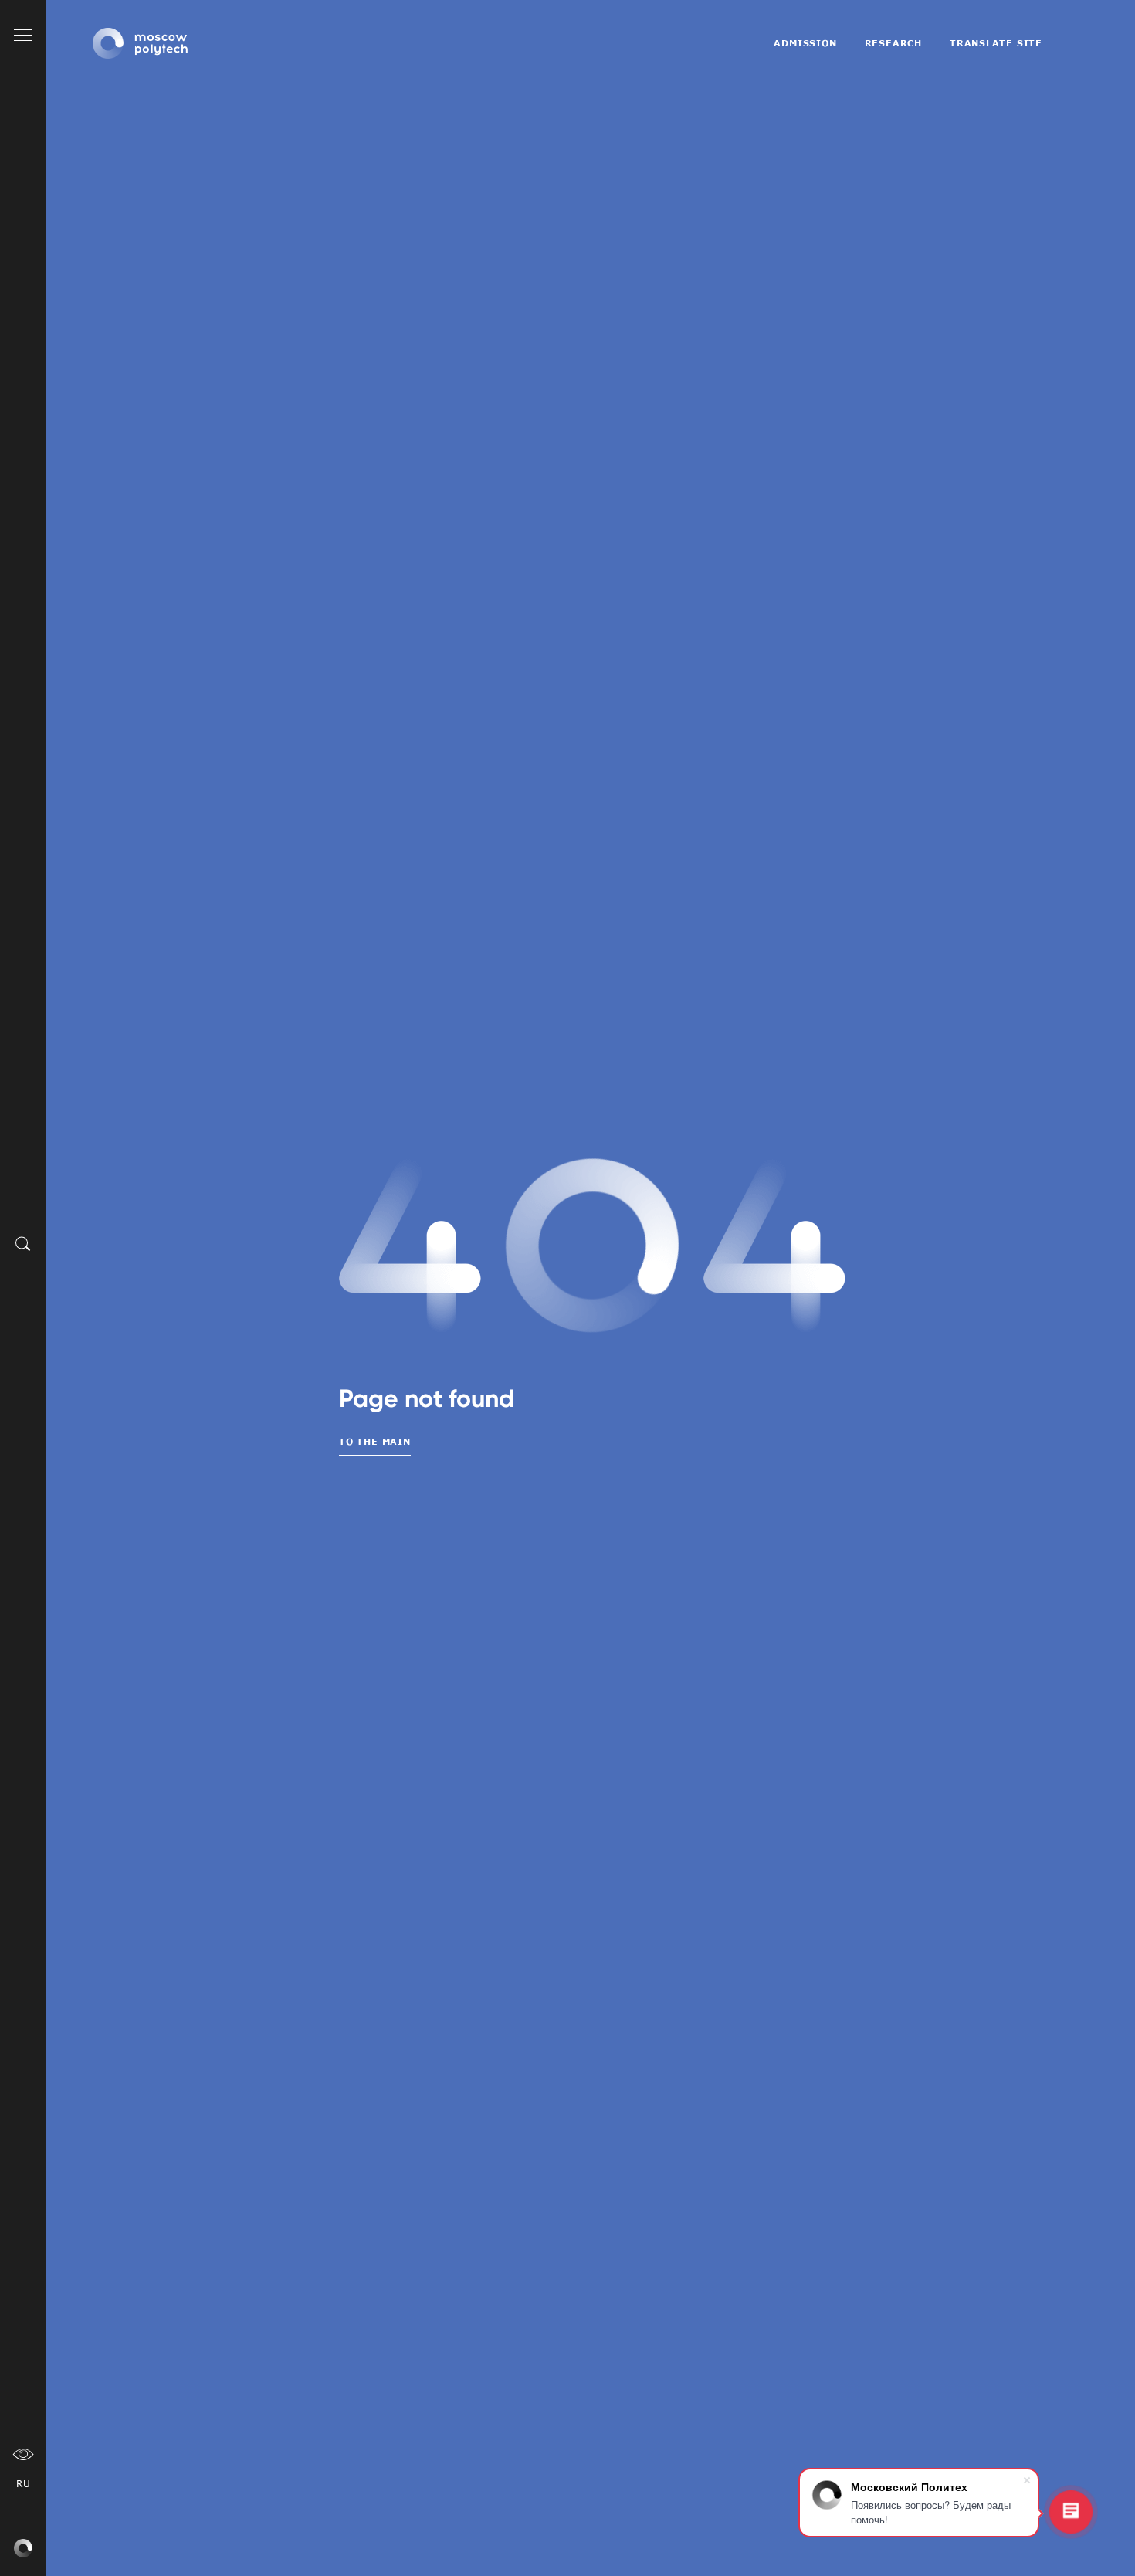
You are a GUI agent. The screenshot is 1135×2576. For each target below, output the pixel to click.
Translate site (996, 43)
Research (893, 43)
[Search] (23, 1243)
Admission (805, 43)
